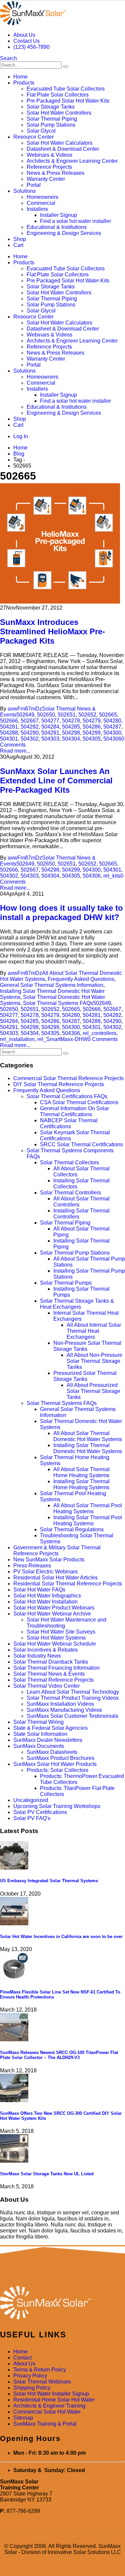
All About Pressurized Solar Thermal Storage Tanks (93, 1391)
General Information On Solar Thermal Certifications (74, 1111)
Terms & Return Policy (40, 2370)
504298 (71, 733)
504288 (9, 733)
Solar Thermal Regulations (72, 1529)
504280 (112, 721)
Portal (34, 185)
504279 (92, 721)
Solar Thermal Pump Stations (75, 1253)
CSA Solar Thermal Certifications (79, 1102)
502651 (67, 715)
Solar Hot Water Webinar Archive (52, 1614)
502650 (46, 715)
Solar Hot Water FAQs (39, 1590)
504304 (71, 739)
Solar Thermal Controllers (70, 1193)
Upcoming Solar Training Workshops (57, 1806)
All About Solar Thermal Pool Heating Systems (88, 1508)
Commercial (41, 203)
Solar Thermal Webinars (42, 2382)
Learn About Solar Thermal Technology (73, 1692)
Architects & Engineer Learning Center (72, 161)
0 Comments (103, 1039)
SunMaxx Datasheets (52, 1752)
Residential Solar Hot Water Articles (55, 1578)
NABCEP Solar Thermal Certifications (69, 1123)
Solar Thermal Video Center (46, 1686)
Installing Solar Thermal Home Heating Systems (81, 1484)
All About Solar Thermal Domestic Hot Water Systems (88, 1436)
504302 (30, 739)
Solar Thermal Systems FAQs (58, 1003)
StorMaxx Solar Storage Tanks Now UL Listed (47, 2174)
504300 (112, 733)
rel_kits (112, 876)
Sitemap (23, 2418)
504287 (112, 727)
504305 (92, 739)
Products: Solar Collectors (57, 1770)
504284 (50, 727)
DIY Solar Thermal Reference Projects (59, 1084)
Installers (37, 209)
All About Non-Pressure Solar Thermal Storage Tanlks (94, 1361)
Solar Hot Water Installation (45, 1602)
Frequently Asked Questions (81, 979)
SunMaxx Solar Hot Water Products (55, 1764)
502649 (25, 715)
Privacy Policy (30, 2376)
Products (24, 83)
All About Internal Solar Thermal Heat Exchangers (94, 1331)
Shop (20, 239)
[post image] (62, 544)
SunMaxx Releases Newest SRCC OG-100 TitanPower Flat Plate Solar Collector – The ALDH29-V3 (59, 2055)
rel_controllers (99, 1033)
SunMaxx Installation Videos (60, 1704)
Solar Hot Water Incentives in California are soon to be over (61, 1937)
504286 (92, 727)
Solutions (24, 191)
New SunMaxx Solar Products (49, 1560)
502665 (108, 715)
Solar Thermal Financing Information (56, 1668)
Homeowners (42, 197)
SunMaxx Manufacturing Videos (64, 1710)
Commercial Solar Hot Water (47, 2412)
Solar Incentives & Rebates (45, 1650)
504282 (30, 727)
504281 (9, 727)
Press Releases (32, 1566)
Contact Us (26, 41)
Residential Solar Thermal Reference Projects (68, 1584)
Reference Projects (49, 167)
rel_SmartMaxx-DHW (62, 1039)
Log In (21, 436)
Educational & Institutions (57, 227)
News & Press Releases (55, 173)
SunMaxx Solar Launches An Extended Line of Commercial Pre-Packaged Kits (56, 781)
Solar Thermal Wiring (38, 1722)
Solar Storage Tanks (51, 107)
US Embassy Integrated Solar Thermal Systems (49, 1881)
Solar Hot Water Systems (56, 1638)
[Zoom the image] (62, 2303)
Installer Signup (58, 215)
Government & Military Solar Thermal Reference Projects (57, 1551)
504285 (71, 727)
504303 (50, 739)
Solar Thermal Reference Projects (53, 1680)
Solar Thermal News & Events (49, 1674)
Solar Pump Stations (51, 125)
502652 (87, 715)
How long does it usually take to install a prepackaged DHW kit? (61, 913)
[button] (8, 58)
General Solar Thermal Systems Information (52, 985)
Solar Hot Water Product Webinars (54, 1608)
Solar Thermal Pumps (66, 1283)
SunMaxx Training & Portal (45, 2424)
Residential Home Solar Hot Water (54, 2400)
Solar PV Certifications (40, 1812)
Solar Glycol (41, 131)
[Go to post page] (14, 1868)
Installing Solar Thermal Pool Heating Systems (88, 1520)
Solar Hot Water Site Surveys (61, 1632)
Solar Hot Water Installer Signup (51, 2394)
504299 (92, 733)
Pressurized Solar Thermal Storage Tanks (85, 1376)
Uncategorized (31, 1800)
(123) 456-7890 (31, 47)
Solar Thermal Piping (52, 119)
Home (20, 77)
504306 (112, 739)
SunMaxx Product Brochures (60, 1758)
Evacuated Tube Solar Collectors (66, 89)
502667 (30, 721)
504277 (50, 721)
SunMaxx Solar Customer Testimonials (72, 1716)
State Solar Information (40, 1734)
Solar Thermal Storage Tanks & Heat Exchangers (77, 1304)
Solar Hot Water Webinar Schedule (55, 1644)
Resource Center (33, 137)
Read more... (15, 751)
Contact (22, 2358)
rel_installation (17, 1039)
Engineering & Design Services (64, 233)
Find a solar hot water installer (75, 221)
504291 (50, 733)
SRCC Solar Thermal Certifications (81, 1144)
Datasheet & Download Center (63, 149)
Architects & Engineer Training (49, 2406)
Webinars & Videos (49, 155)
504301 (9, 739)
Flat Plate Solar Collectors (58, 95)
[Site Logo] (33, 24)
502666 (9, 721)
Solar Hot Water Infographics (47, 1596)
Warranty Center (46, 179)
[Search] (66, 67)
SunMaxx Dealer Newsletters (48, 1740)
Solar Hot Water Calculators (59, 143)
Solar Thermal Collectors (69, 1163)
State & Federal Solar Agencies (50, 1728)
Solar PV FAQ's (32, 1818)
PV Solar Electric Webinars (45, 1572)
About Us (24, 35)
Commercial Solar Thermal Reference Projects (68, 1078)
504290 (30, 733)
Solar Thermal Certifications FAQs (67, 1096)
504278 (71, 721)
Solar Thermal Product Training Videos (73, 1698)
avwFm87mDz (25, 709)
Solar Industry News (37, 1656)
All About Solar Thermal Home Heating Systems (81, 1472)
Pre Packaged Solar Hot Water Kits (68, 101)
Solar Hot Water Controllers (59, 113)
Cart (18, 245)
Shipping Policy (32, 2388)
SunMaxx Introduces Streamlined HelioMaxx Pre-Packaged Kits (52, 631)
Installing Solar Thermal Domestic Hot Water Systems (88, 1448)
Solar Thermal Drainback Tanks (51, 1662)
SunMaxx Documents (39, 1746)
